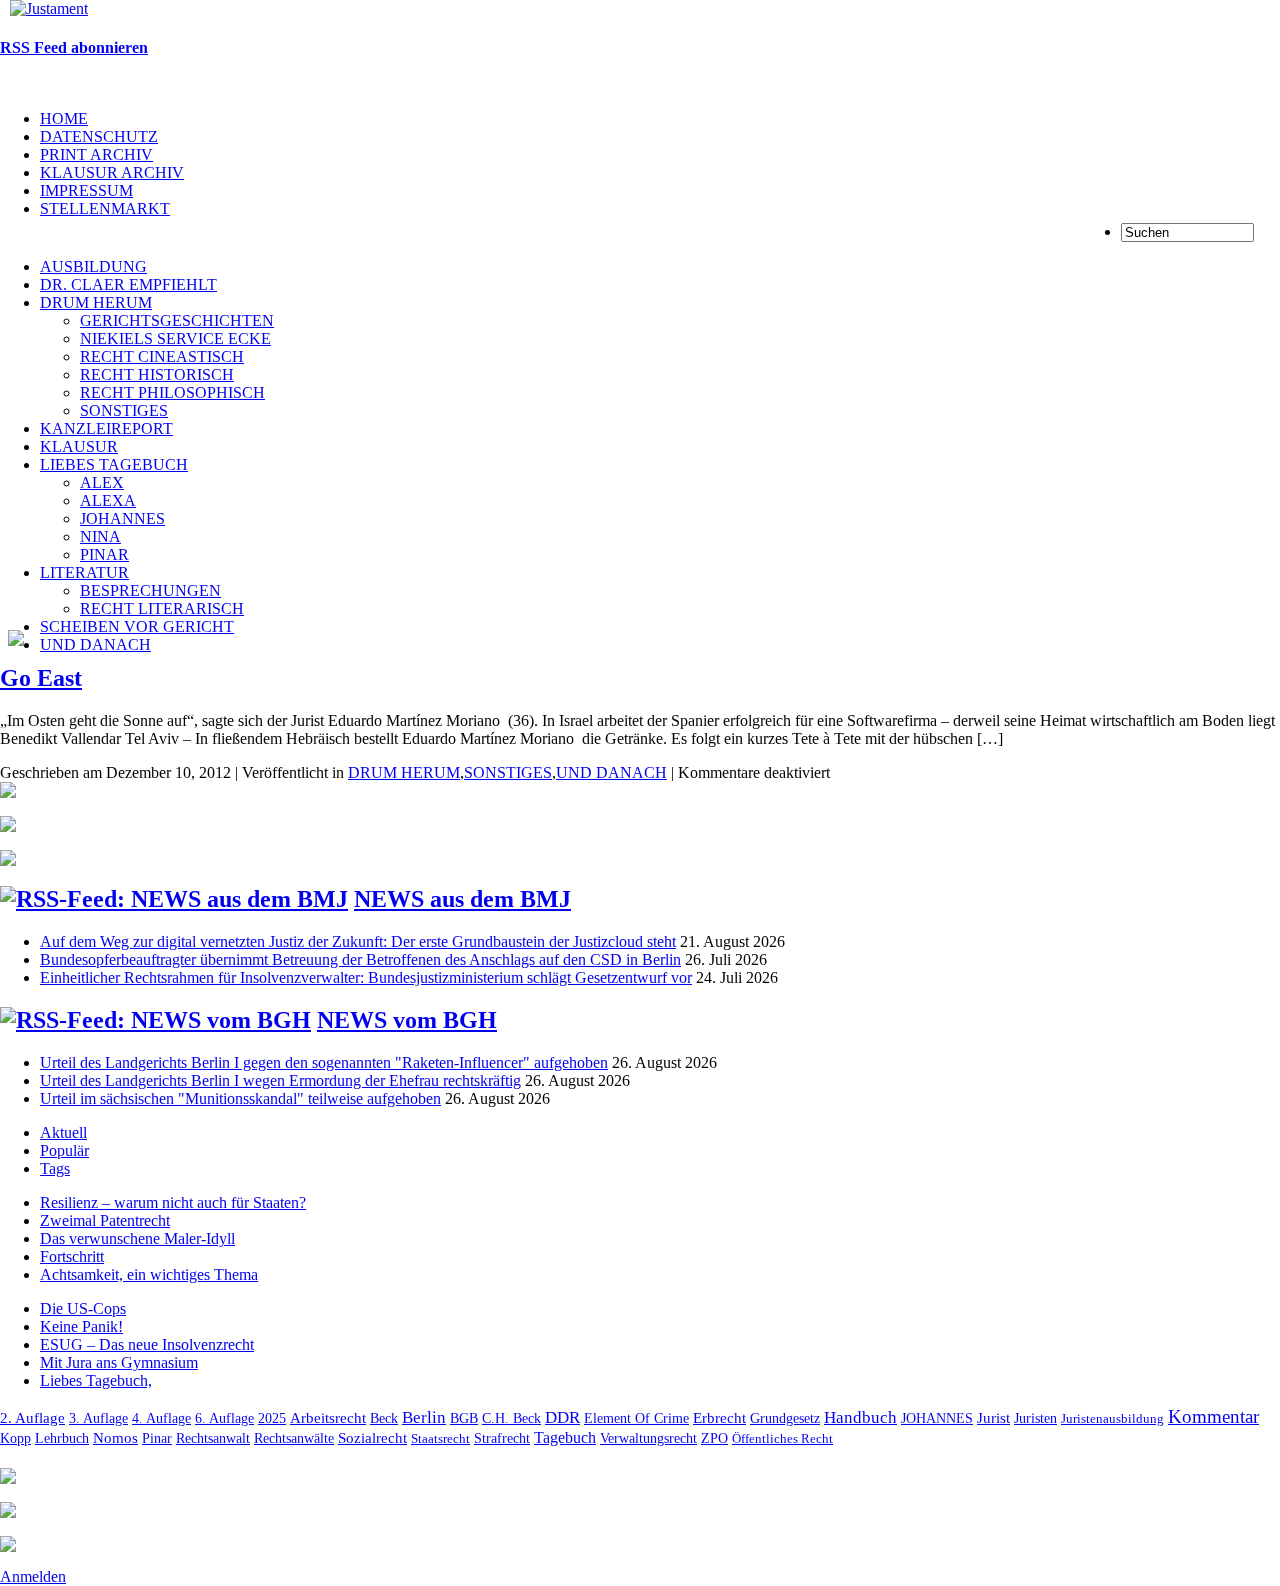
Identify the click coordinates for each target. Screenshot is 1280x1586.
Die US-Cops (83, 1308)
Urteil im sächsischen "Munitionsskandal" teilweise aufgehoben (240, 1098)
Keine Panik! (81, 1326)
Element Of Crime (636, 1418)
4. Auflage (161, 1418)
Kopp (15, 1438)
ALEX (102, 482)
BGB (464, 1418)
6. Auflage (224, 1418)
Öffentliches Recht (782, 1438)
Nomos (115, 1437)
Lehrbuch (62, 1438)
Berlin (424, 1417)
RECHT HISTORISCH (157, 374)
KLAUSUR (79, 446)
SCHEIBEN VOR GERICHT (137, 626)
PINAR (104, 554)
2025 (272, 1418)
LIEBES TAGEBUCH (114, 464)
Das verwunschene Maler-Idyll (137, 1238)
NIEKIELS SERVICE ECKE (175, 338)
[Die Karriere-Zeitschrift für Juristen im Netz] (44, 8)
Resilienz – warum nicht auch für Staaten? (173, 1202)
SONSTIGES (124, 410)
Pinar (157, 1438)
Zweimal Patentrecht (105, 1220)
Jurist (993, 1417)
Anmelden (33, 1576)
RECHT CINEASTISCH (162, 356)
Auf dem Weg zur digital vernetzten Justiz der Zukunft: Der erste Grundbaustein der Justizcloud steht (358, 941)
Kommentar (1213, 1416)
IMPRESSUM (86, 190)
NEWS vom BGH (407, 1020)
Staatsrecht (440, 1438)
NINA (100, 536)
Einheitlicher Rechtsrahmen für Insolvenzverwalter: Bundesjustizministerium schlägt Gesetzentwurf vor (366, 977)
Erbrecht (719, 1418)
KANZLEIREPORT (106, 428)
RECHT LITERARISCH (162, 608)
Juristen (1035, 1418)
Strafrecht (502, 1438)
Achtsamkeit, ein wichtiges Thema (149, 1274)
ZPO (714, 1438)
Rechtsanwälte (294, 1438)
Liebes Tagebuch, (96, 1380)
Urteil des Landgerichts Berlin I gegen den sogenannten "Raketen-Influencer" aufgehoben (324, 1062)
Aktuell (63, 1132)
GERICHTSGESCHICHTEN (177, 320)
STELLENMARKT (105, 208)
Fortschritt (72, 1256)
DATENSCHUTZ (99, 136)
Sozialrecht (372, 1438)
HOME (64, 118)
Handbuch (860, 1417)
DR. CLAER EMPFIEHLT (128, 284)
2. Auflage (32, 1418)
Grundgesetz (785, 1418)
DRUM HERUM (96, 302)
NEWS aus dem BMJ (462, 899)
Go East (41, 678)
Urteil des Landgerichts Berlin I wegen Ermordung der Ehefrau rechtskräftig (280, 1080)
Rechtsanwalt (213, 1438)
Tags (55, 1168)
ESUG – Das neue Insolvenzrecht (147, 1344)
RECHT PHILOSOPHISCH (172, 392)
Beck (384, 1418)
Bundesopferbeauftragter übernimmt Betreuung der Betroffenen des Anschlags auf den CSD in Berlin (360, 959)
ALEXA (108, 500)
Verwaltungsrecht (648, 1438)
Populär (64, 1150)
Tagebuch (565, 1437)
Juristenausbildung (1112, 1418)
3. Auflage (98, 1418)
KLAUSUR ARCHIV (112, 172)
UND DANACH (95, 644)
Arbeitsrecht (328, 1418)
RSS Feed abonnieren (74, 47)
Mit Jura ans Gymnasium (119, 1362)
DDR (562, 1417)
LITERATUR (84, 572)
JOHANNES (122, 518)
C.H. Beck (511, 1418)
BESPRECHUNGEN (150, 590)
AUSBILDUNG (93, 266)
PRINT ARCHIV (96, 154)
